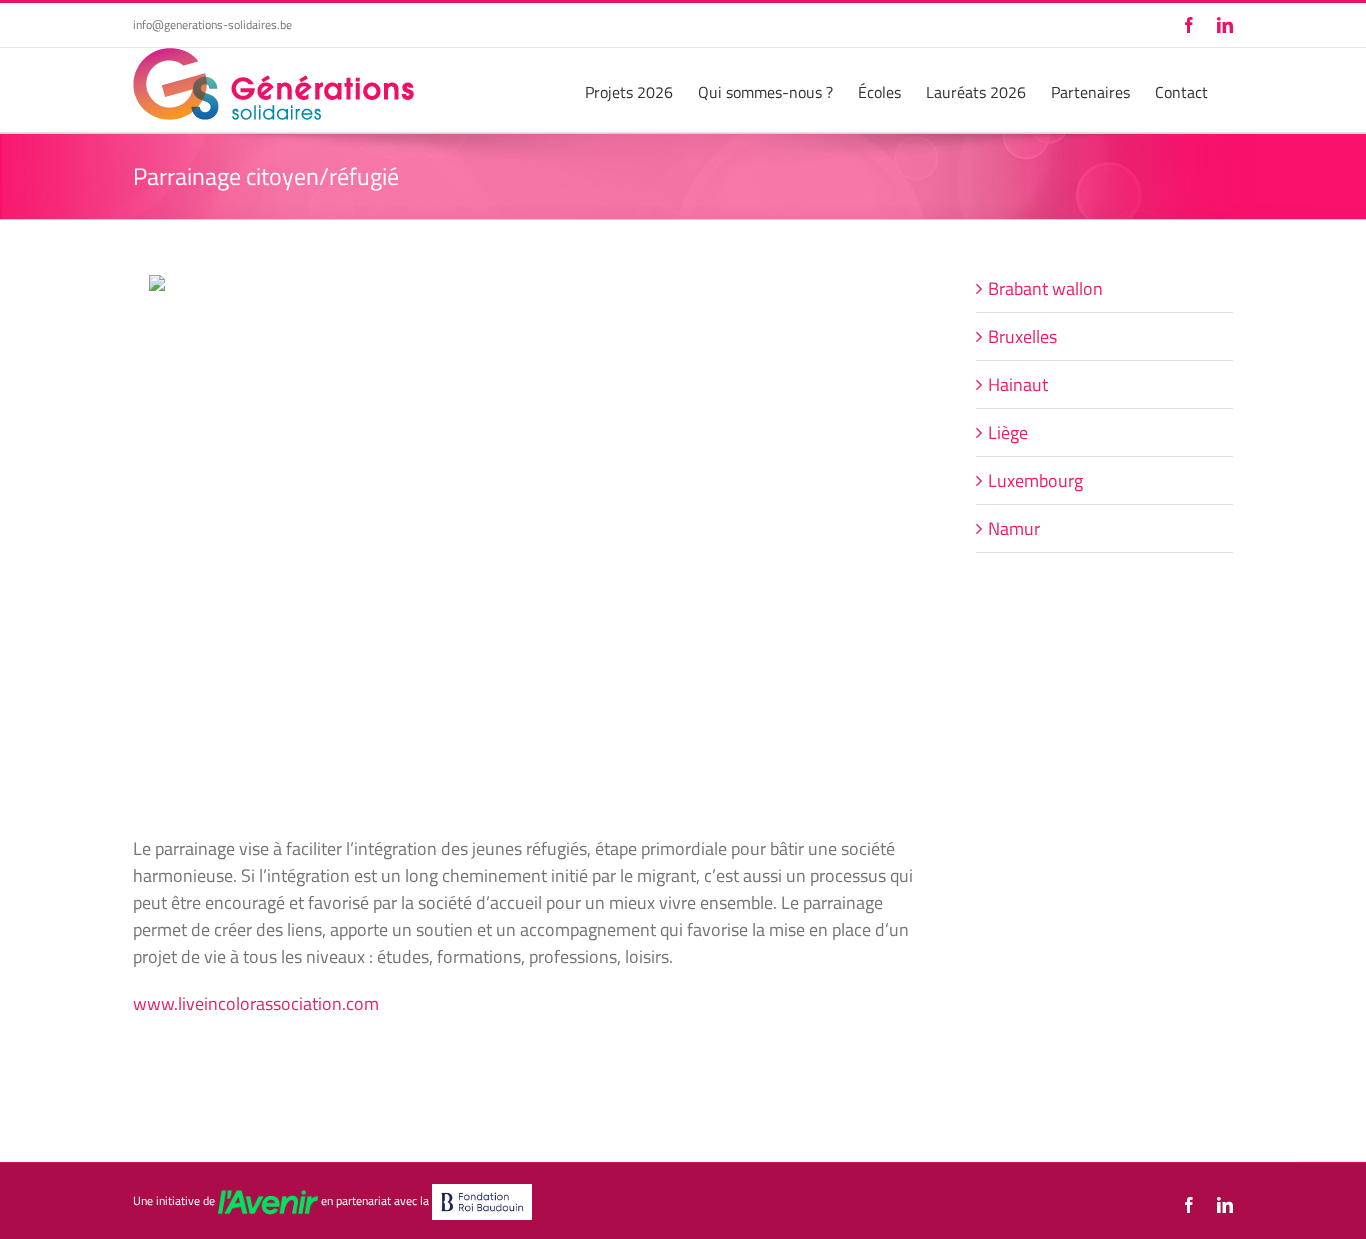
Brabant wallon (1045, 288)
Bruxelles (1022, 336)
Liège (1008, 432)
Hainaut (1018, 384)
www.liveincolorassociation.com (256, 1003)
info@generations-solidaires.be (212, 24)
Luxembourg (1035, 480)
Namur (1014, 528)
